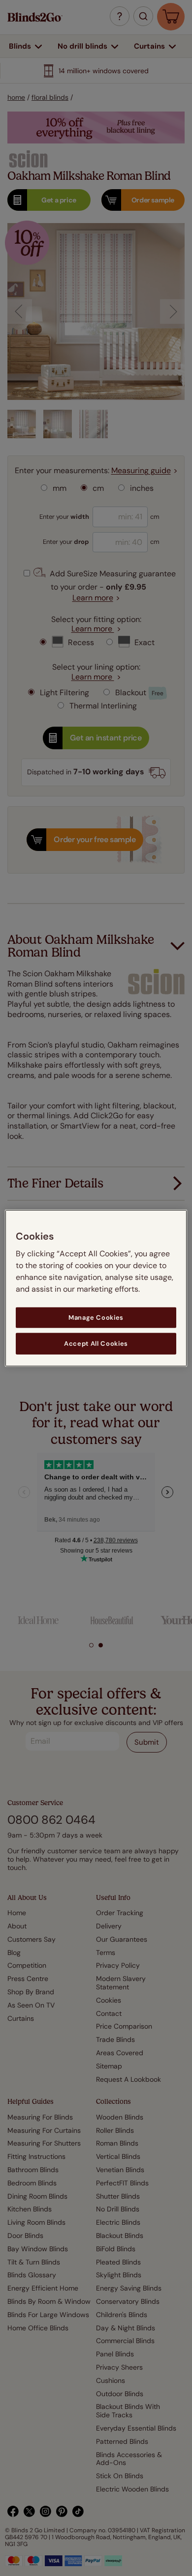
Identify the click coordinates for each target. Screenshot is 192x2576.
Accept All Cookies (96, 1344)
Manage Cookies (96, 1317)
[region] (96, 1288)
